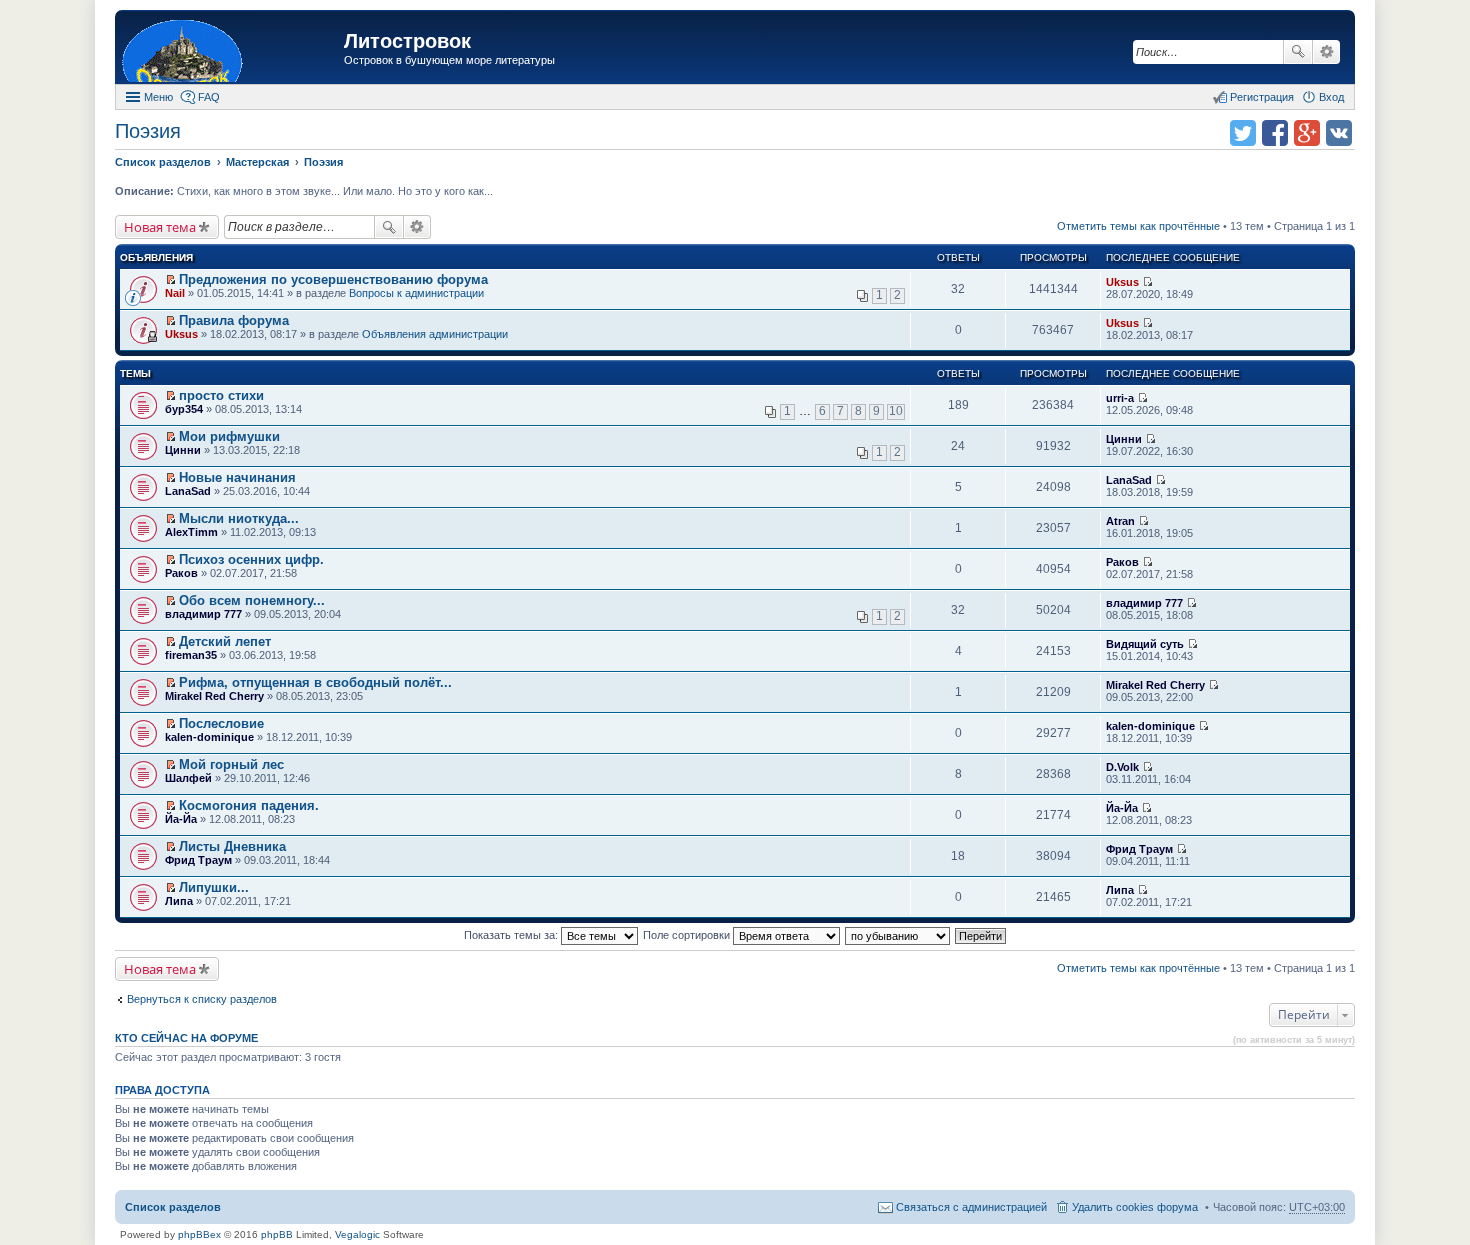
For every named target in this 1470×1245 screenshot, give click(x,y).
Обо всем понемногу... (252, 600)
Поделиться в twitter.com (1243, 133)
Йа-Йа (181, 819)
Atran (1120, 521)
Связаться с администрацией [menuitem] (971, 1207)
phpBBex (199, 1234)
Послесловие (221, 723)
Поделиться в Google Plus (1307, 133)
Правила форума (234, 320)
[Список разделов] (232, 49)
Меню (158, 97)
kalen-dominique (209, 737)
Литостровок (407, 41)
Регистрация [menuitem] (1262, 97)
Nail (175, 293)
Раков (181, 573)
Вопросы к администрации (416, 293)
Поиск (1298, 52)
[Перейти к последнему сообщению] (1147, 282)
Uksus (1122, 282)
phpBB (277, 1234)
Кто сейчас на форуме (186, 1038)
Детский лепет (225, 641)
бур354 (184, 409)
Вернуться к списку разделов (202, 999)
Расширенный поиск (1326, 52)
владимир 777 (203, 614)
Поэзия (148, 131)
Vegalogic (357, 1234)
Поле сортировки (688, 935)
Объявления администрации (435, 334)
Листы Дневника (232, 846)
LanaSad (188, 491)
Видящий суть (1145, 644)
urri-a (1120, 398)
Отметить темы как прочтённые (1138, 226)
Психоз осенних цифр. (251, 559)
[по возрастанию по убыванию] (898, 935)
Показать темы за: (512, 935)
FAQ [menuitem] (209, 97)
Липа (179, 901)
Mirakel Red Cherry (214, 696)
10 (896, 411)
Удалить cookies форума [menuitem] (1135, 1207)
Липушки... (214, 887)
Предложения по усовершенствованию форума (333, 279)
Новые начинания (237, 477)
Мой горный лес (231, 764)
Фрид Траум (198, 860)
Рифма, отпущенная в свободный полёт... (315, 682)
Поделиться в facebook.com (1275, 133)
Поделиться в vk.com (1339, 133)
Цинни (183, 450)
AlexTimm (191, 532)
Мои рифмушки (229, 436)
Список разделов (173, 1207)
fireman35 (191, 655)
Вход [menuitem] (1331, 97)
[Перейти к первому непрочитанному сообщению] (170, 280)
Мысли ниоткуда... (239, 518)
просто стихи (221, 395)
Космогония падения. (249, 805)
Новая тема (160, 227)
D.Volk (1122, 767)
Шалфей (188, 778)
